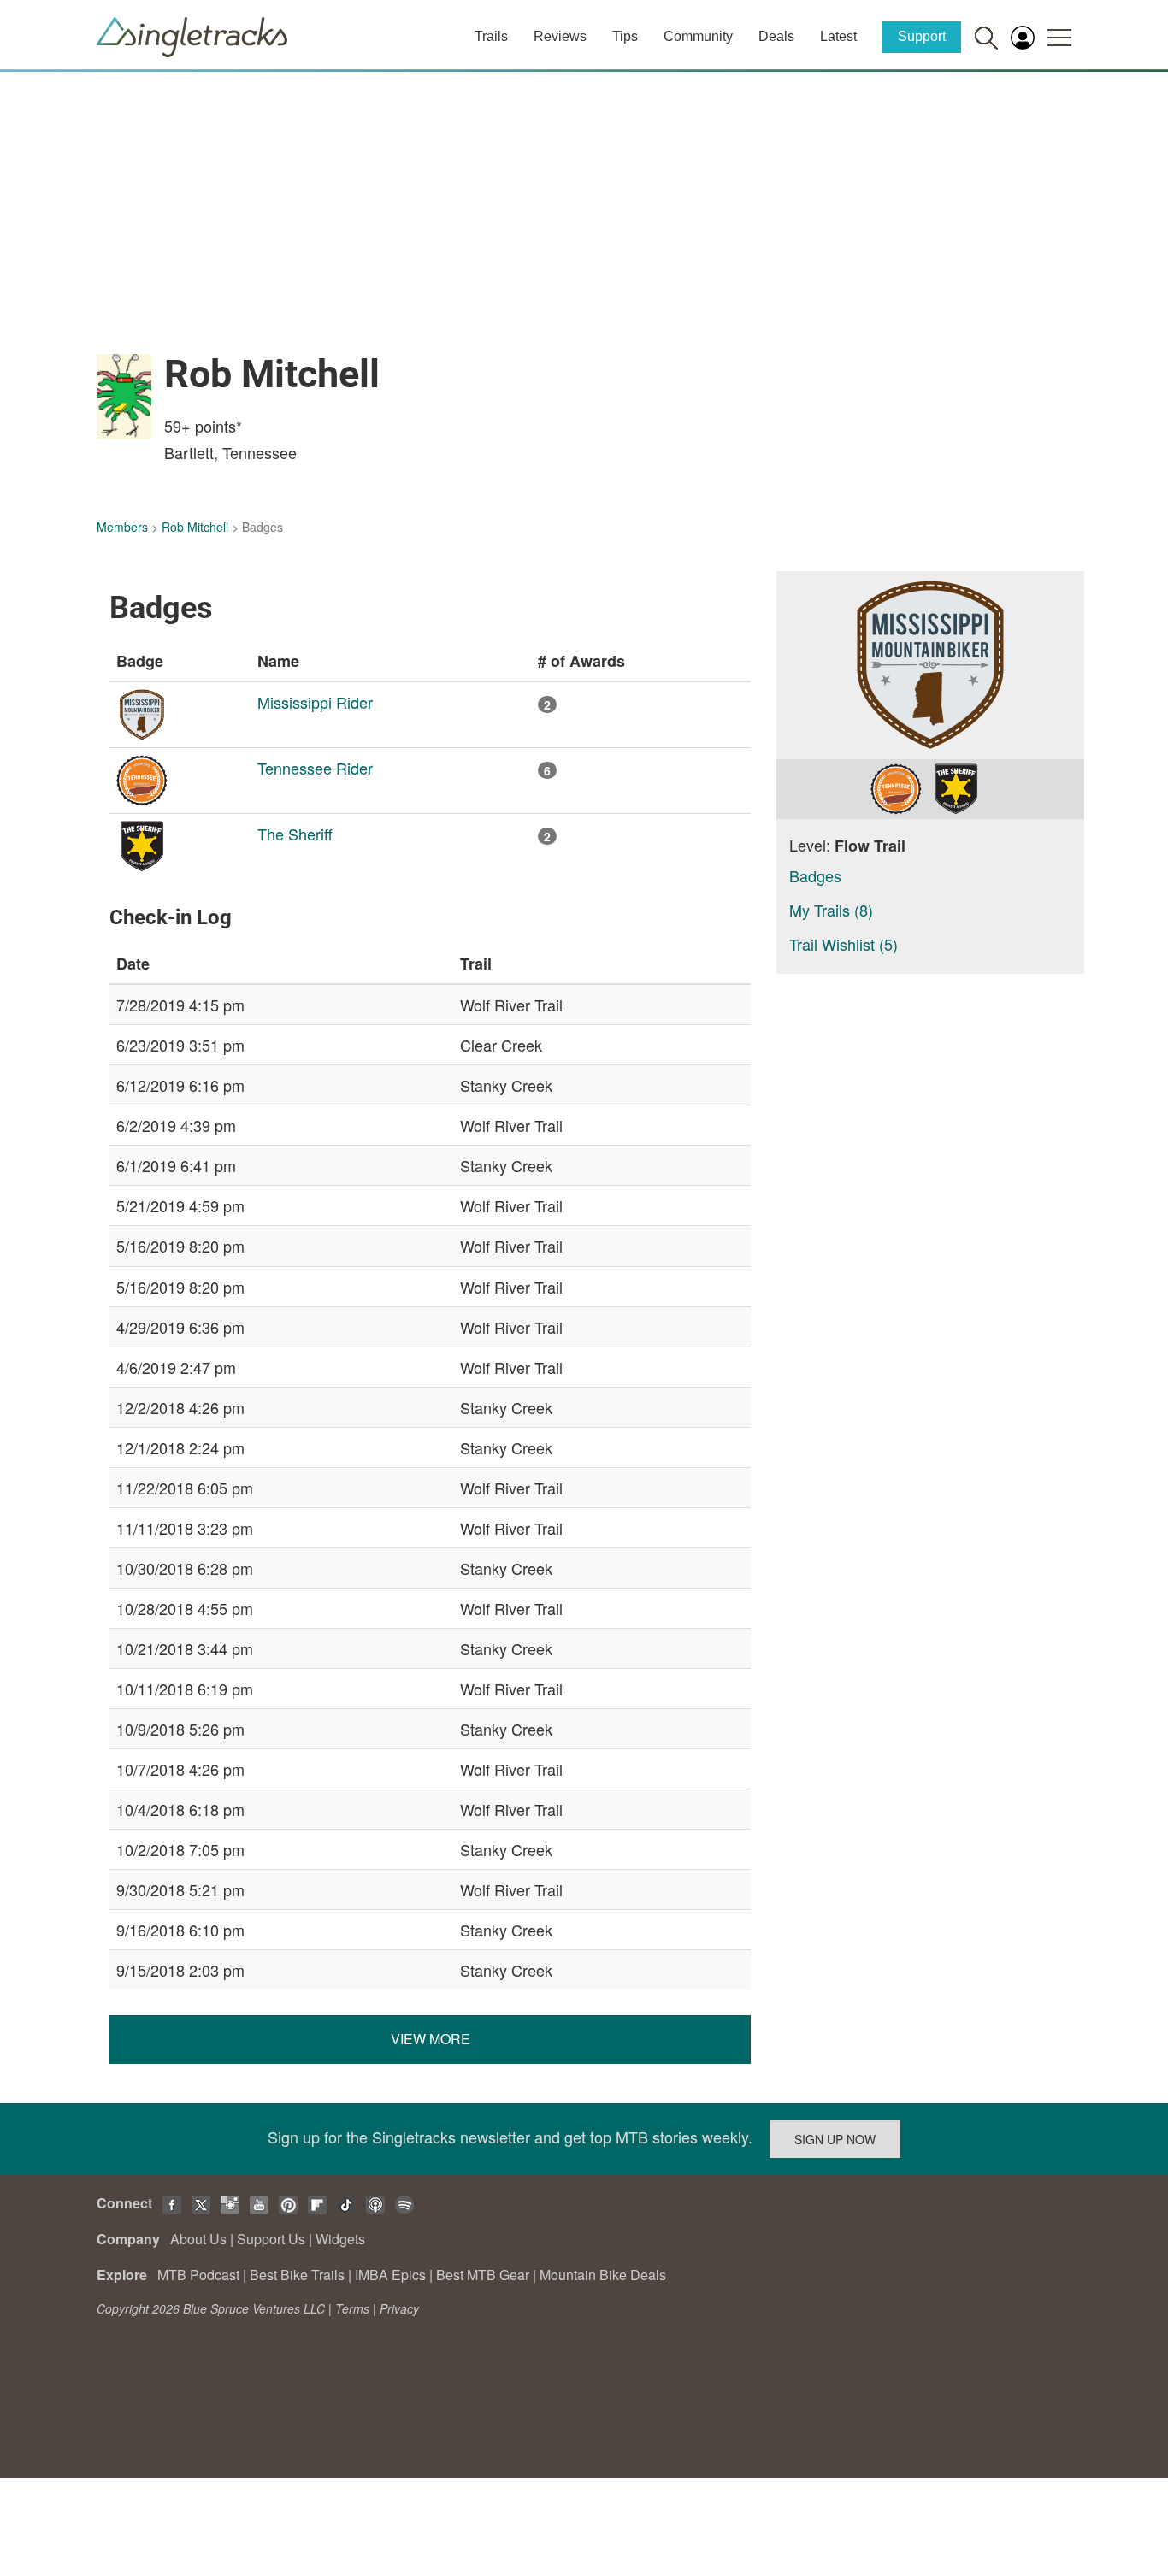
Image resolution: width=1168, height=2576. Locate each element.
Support (922, 36)
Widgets (340, 2239)
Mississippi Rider (315, 702)
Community (698, 36)
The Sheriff (295, 834)
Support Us (271, 2239)
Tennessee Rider (315, 768)
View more (431, 2039)
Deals (776, 36)
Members (122, 527)
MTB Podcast (198, 2275)
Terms (352, 2308)
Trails (491, 36)
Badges (815, 875)
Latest (838, 36)
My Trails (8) (831, 910)
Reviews (560, 36)
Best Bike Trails (297, 2275)
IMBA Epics (390, 2275)
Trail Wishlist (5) (844, 944)
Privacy (399, 2308)
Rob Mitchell (195, 527)
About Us (198, 2239)
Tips (625, 36)
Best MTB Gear (483, 2275)
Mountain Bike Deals (603, 2275)
